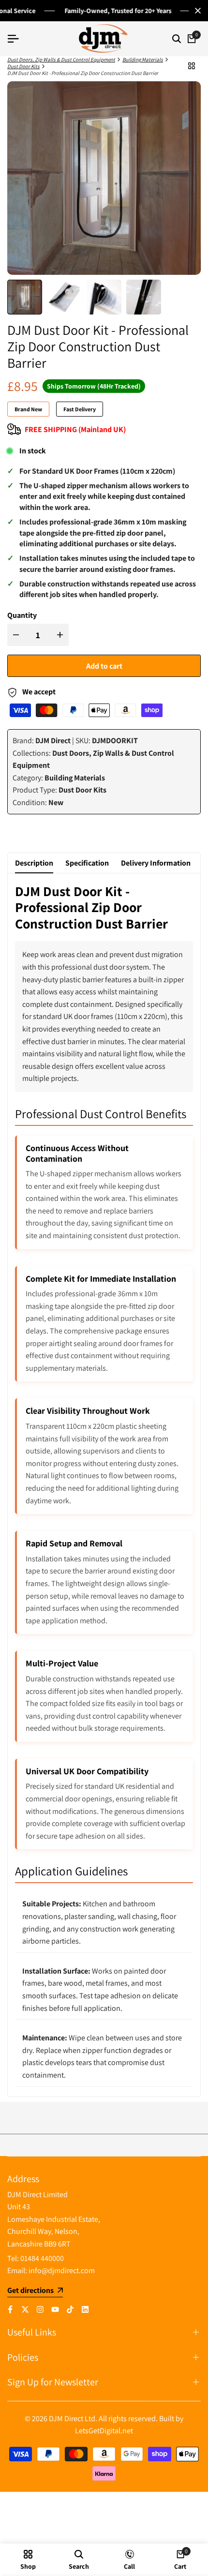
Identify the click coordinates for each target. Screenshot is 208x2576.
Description (34, 863)
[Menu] (17, 39)
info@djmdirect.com (62, 2270)
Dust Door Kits (23, 66)
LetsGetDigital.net (104, 2431)
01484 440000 (42, 2258)
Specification (87, 863)
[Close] (196, 11)
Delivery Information (156, 863)
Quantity (22, 615)
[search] (177, 39)
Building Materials (143, 60)
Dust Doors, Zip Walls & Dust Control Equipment (61, 60)
